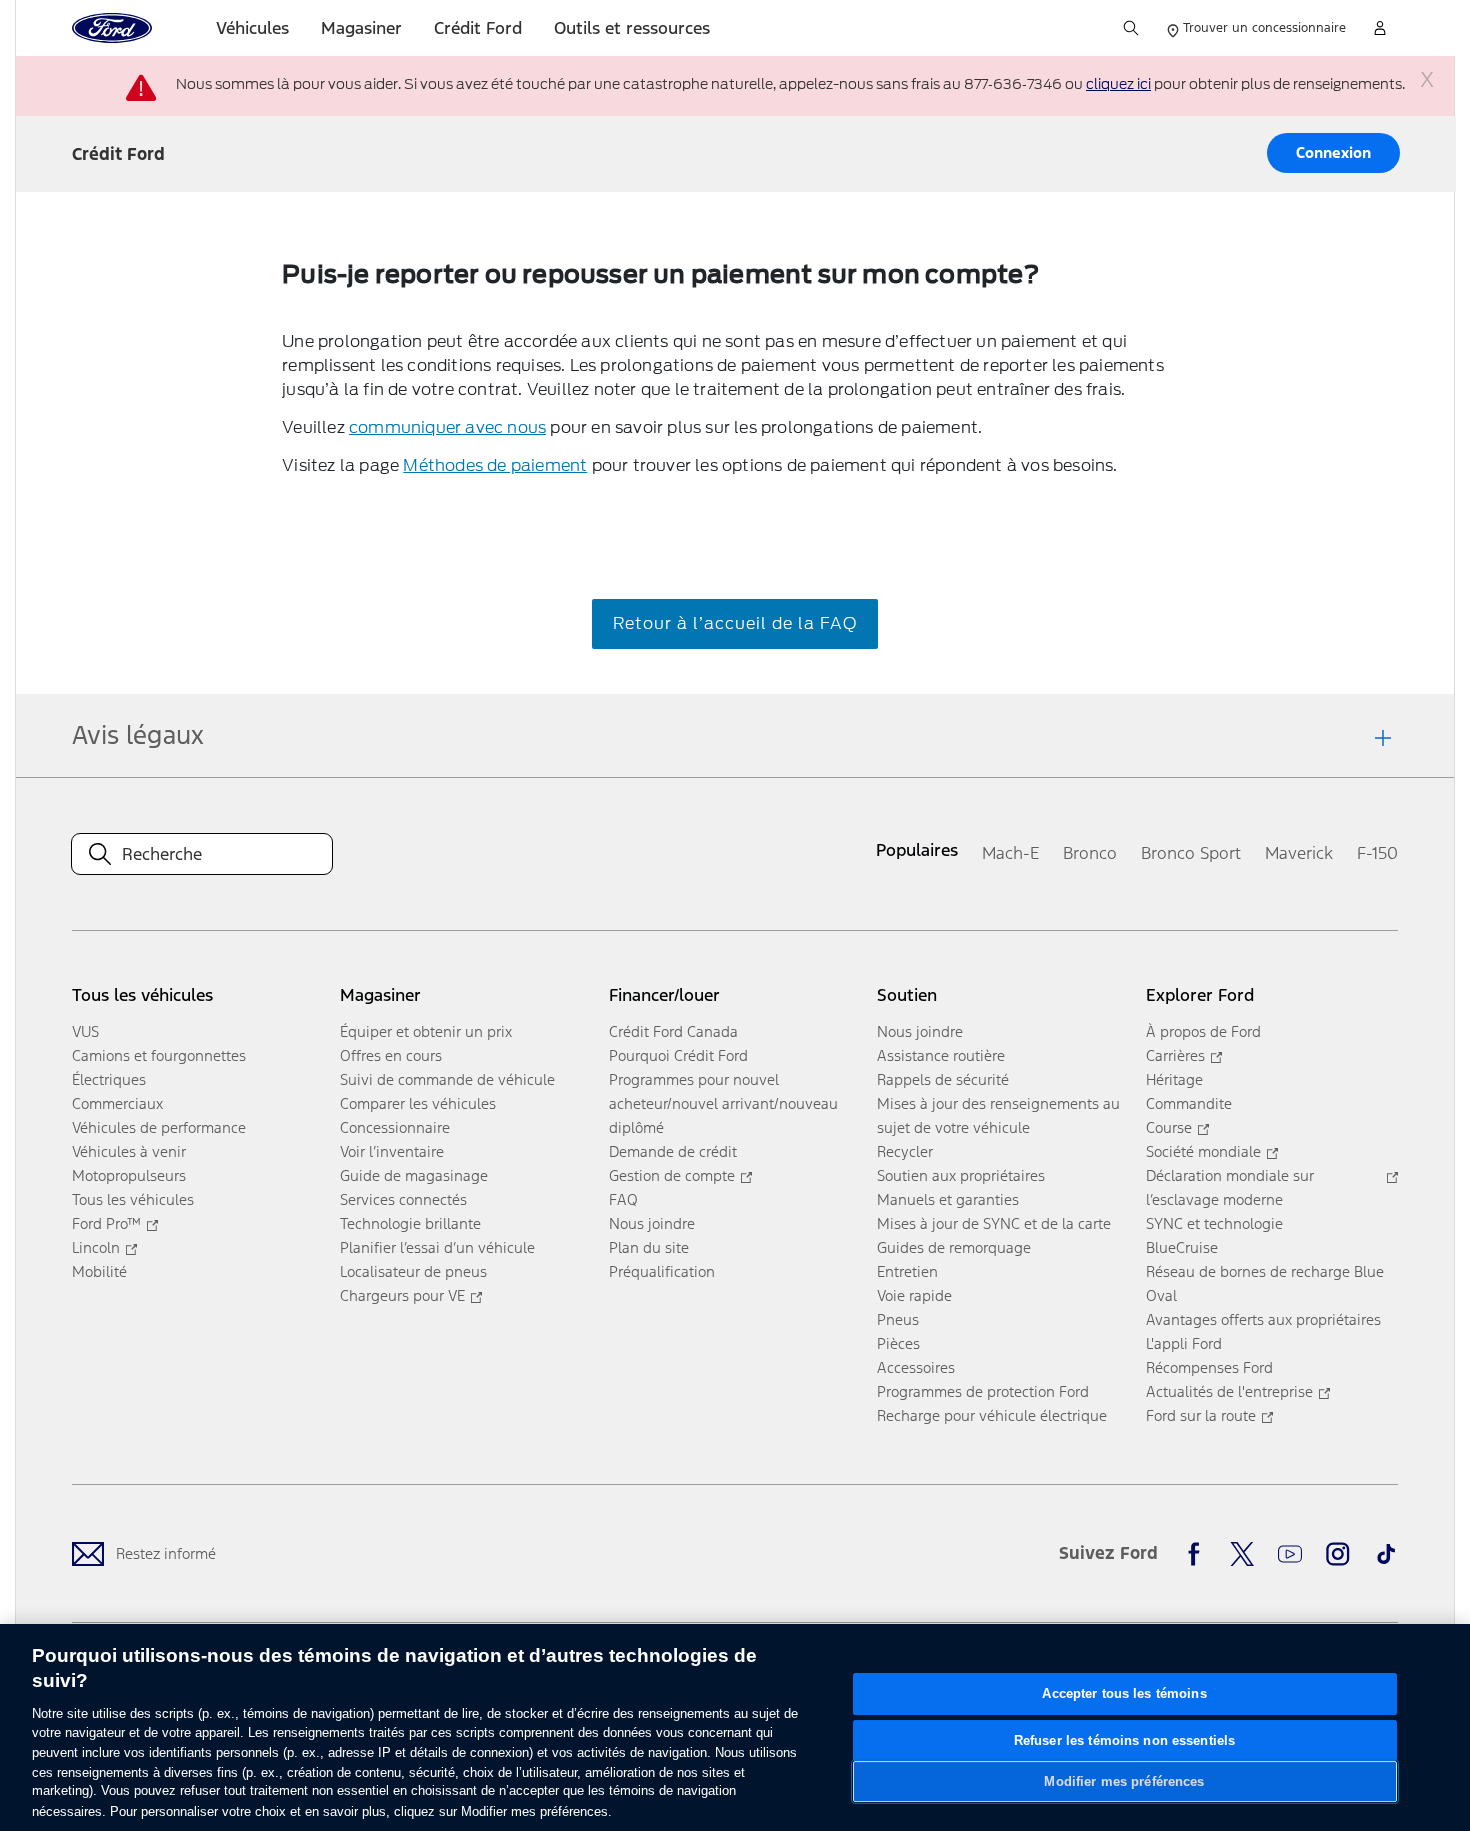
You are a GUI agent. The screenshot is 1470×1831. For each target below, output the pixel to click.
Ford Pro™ (106, 1223)
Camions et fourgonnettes (159, 1055)
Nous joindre (652, 1223)
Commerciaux (117, 1103)
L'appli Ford (1184, 1343)
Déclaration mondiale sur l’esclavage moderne (1230, 1187)
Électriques (109, 1079)
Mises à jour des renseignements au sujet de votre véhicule (998, 1115)
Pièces (898, 1343)
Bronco (1090, 853)
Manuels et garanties (948, 1199)
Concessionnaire (395, 1127)
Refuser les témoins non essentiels (1124, 1739)
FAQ (623, 1199)
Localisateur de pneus (413, 1271)
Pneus (898, 1319)
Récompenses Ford (1209, 1367)
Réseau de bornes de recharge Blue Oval (1265, 1283)
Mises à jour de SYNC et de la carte (994, 1223)
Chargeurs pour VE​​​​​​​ (402, 1295)
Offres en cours (391, 1055)
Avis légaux (138, 735)
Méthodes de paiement (495, 465)
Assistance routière (941, 1055)
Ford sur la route (1201, 1415)
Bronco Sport (1191, 853)
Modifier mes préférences (1124, 1781)
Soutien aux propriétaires (961, 1175)
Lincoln (96, 1247)
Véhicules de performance (159, 1127)
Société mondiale (1203, 1151)
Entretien (907, 1271)
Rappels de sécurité (943, 1079)
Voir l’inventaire (392, 1151)
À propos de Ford (1203, 1031)
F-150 (1377, 853)
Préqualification (662, 1271)
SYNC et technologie (1214, 1223)
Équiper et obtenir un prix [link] (426, 1031)
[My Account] (1380, 28)
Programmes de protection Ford (983, 1391)
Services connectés (403, 1199)
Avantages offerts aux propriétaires (1263, 1319)
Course (1169, 1127)
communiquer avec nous (447, 427)
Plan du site (649, 1247)
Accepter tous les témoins (1124, 1693)
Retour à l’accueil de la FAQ (735, 623)
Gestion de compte (672, 1175)
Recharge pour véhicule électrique (992, 1415)
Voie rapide (914, 1295)
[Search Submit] (1131, 28)
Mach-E (1010, 853)
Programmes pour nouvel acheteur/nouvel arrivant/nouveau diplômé (723, 1103)
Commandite (1189, 1103)
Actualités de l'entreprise (1229, 1391)
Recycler (905, 1151)
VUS (85, 1031)
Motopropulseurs (129, 1175)
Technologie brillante (410, 1223)
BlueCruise (1182, 1247)
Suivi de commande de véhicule (447, 1079)
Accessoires (916, 1367)
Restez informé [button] (166, 1553)
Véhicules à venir (129, 1151)
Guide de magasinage (414, 1175)
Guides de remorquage (954, 1247)
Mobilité (99, 1271)
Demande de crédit (673, 1151)
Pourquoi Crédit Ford (678, 1055)
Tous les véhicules (133, 1199)
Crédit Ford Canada (673, 1031)
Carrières (1175, 1055)
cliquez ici (1118, 84)
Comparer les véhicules (418, 1103)
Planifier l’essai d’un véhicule (437, 1247)
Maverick (1299, 853)
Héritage (1174, 1079)
